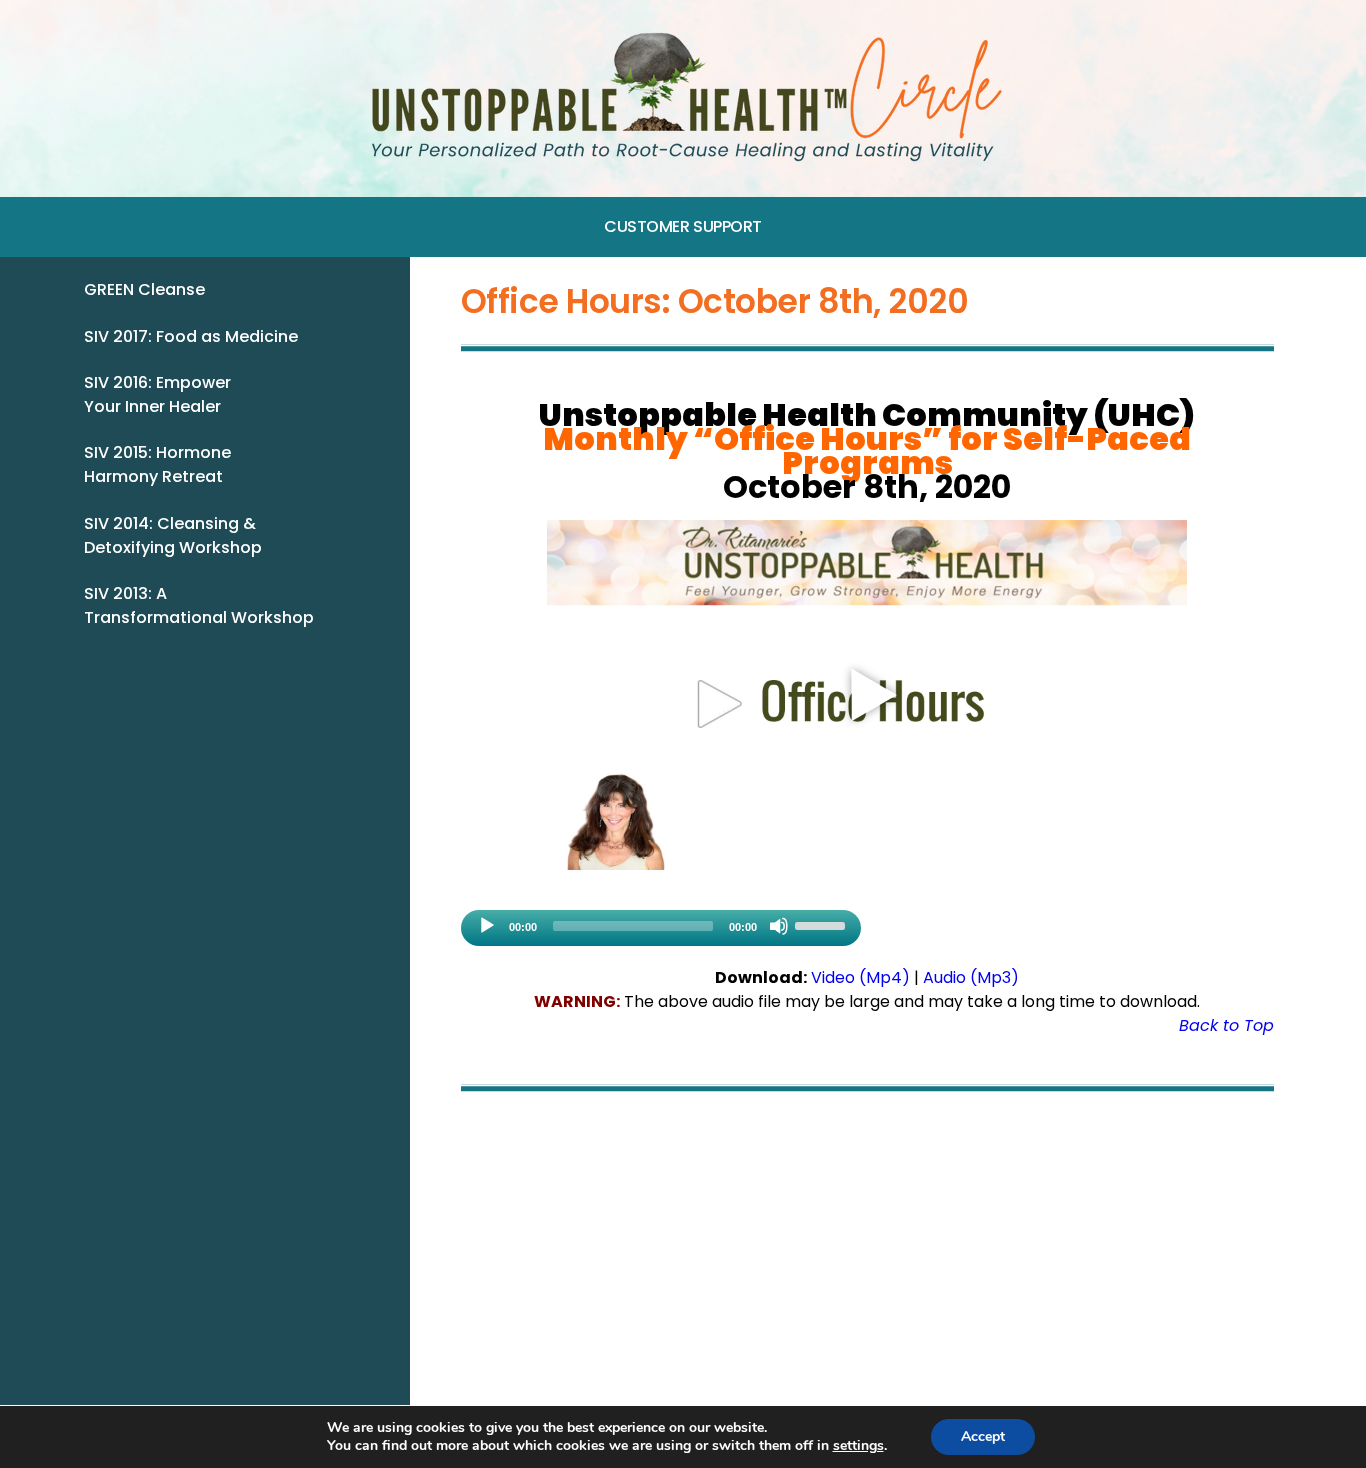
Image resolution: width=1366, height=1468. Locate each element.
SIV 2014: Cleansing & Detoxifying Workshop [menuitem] (173, 535)
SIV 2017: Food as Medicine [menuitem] (191, 336)
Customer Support (683, 226)
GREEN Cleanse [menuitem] (144, 289)
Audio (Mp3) (971, 977)
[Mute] (779, 926)
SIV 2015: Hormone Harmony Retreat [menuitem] (157, 464)
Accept (983, 1436)
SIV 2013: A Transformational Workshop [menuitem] (199, 605)
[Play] (487, 926)
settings (858, 1446)
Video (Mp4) (860, 977)
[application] (661, 928)
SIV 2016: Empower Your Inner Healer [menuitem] (157, 394)
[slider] (823, 924)
